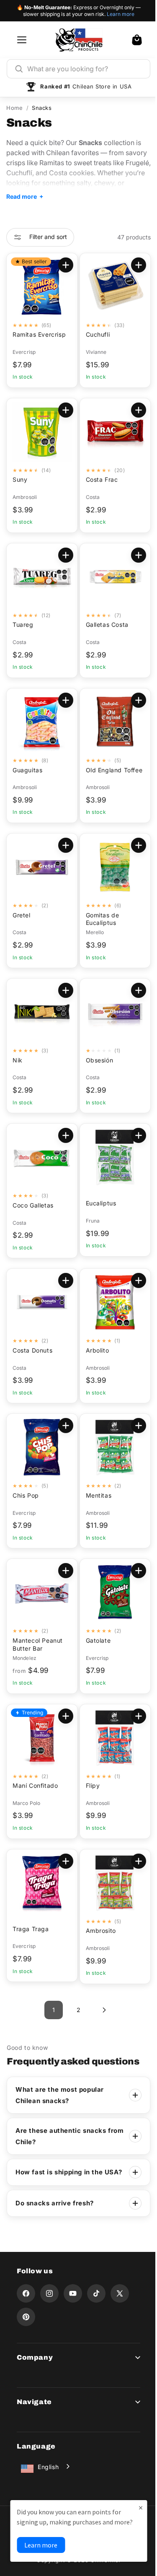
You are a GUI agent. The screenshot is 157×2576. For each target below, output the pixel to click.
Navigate (34, 2412)
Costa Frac (99, 479)
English (48, 2477)
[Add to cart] (132, 265)
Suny (20, 479)
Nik (18, 1060)
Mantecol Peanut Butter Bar (38, 1644)
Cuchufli (95, 334)
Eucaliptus (98, 1203)
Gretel (22, 915)
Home (14, 108)
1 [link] (50, 2010)
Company (35, 2367)
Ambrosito (98, 1931)
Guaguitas (27, 770)
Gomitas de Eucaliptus (99, 919)
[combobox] (85, 69)
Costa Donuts (32, 1350)
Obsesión (96, 1060)
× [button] (134, 2497)
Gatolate (95, 1640)
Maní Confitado (35, 1785)
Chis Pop (26, 1495)
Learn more (121, 14)
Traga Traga (31, 1929)
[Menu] (22, 40)
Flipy (90, 1785)
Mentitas (95, 1495)
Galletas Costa (104, 625)
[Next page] (100, 2010)
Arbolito (94, 1350)
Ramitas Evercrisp (39, 334)
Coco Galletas (33, 1205)
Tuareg (23, 625)
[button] (137, 40)
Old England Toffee (101, 774)
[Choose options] (62, 265)
